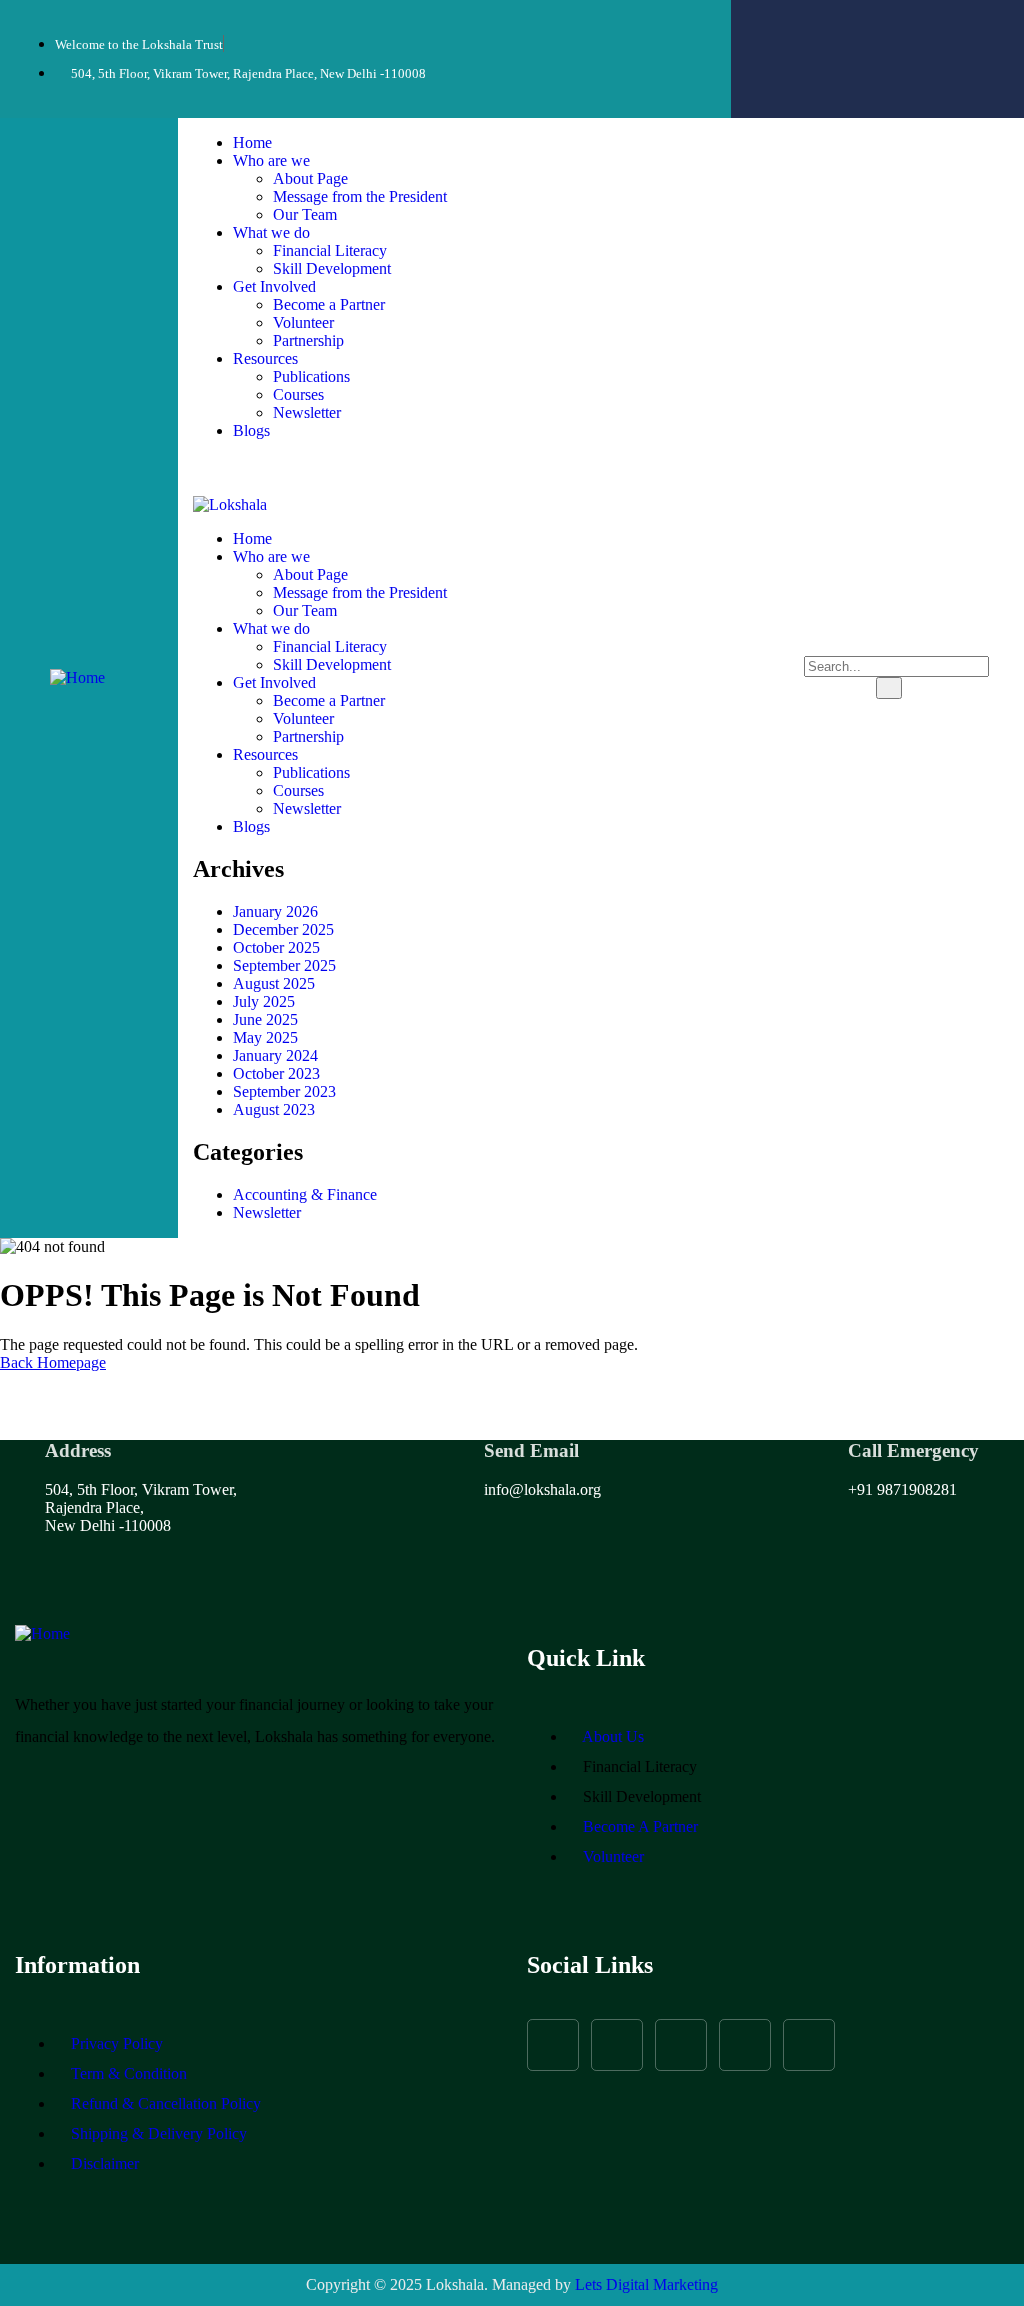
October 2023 (276, 1073)
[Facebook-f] (796, 30)
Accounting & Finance (305, 1194)
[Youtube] (958, 30)
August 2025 (274, 983)
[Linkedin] (877, 84)
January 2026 (275, 911)
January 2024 (275, 1055)
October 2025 (276, 947)
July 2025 (264, 1001)
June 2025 (265, 1019)
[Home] (77, 677)
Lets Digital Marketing (646, 2284)
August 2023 (274, 1109)
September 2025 (284, 965)
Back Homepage (53, 1362)
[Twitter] (904, 30)
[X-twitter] (681, 2045)
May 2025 (265, 1037)
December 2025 (283, 929)
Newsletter (267, 1212)
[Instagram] (850, 30)
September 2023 (284, 1091)
